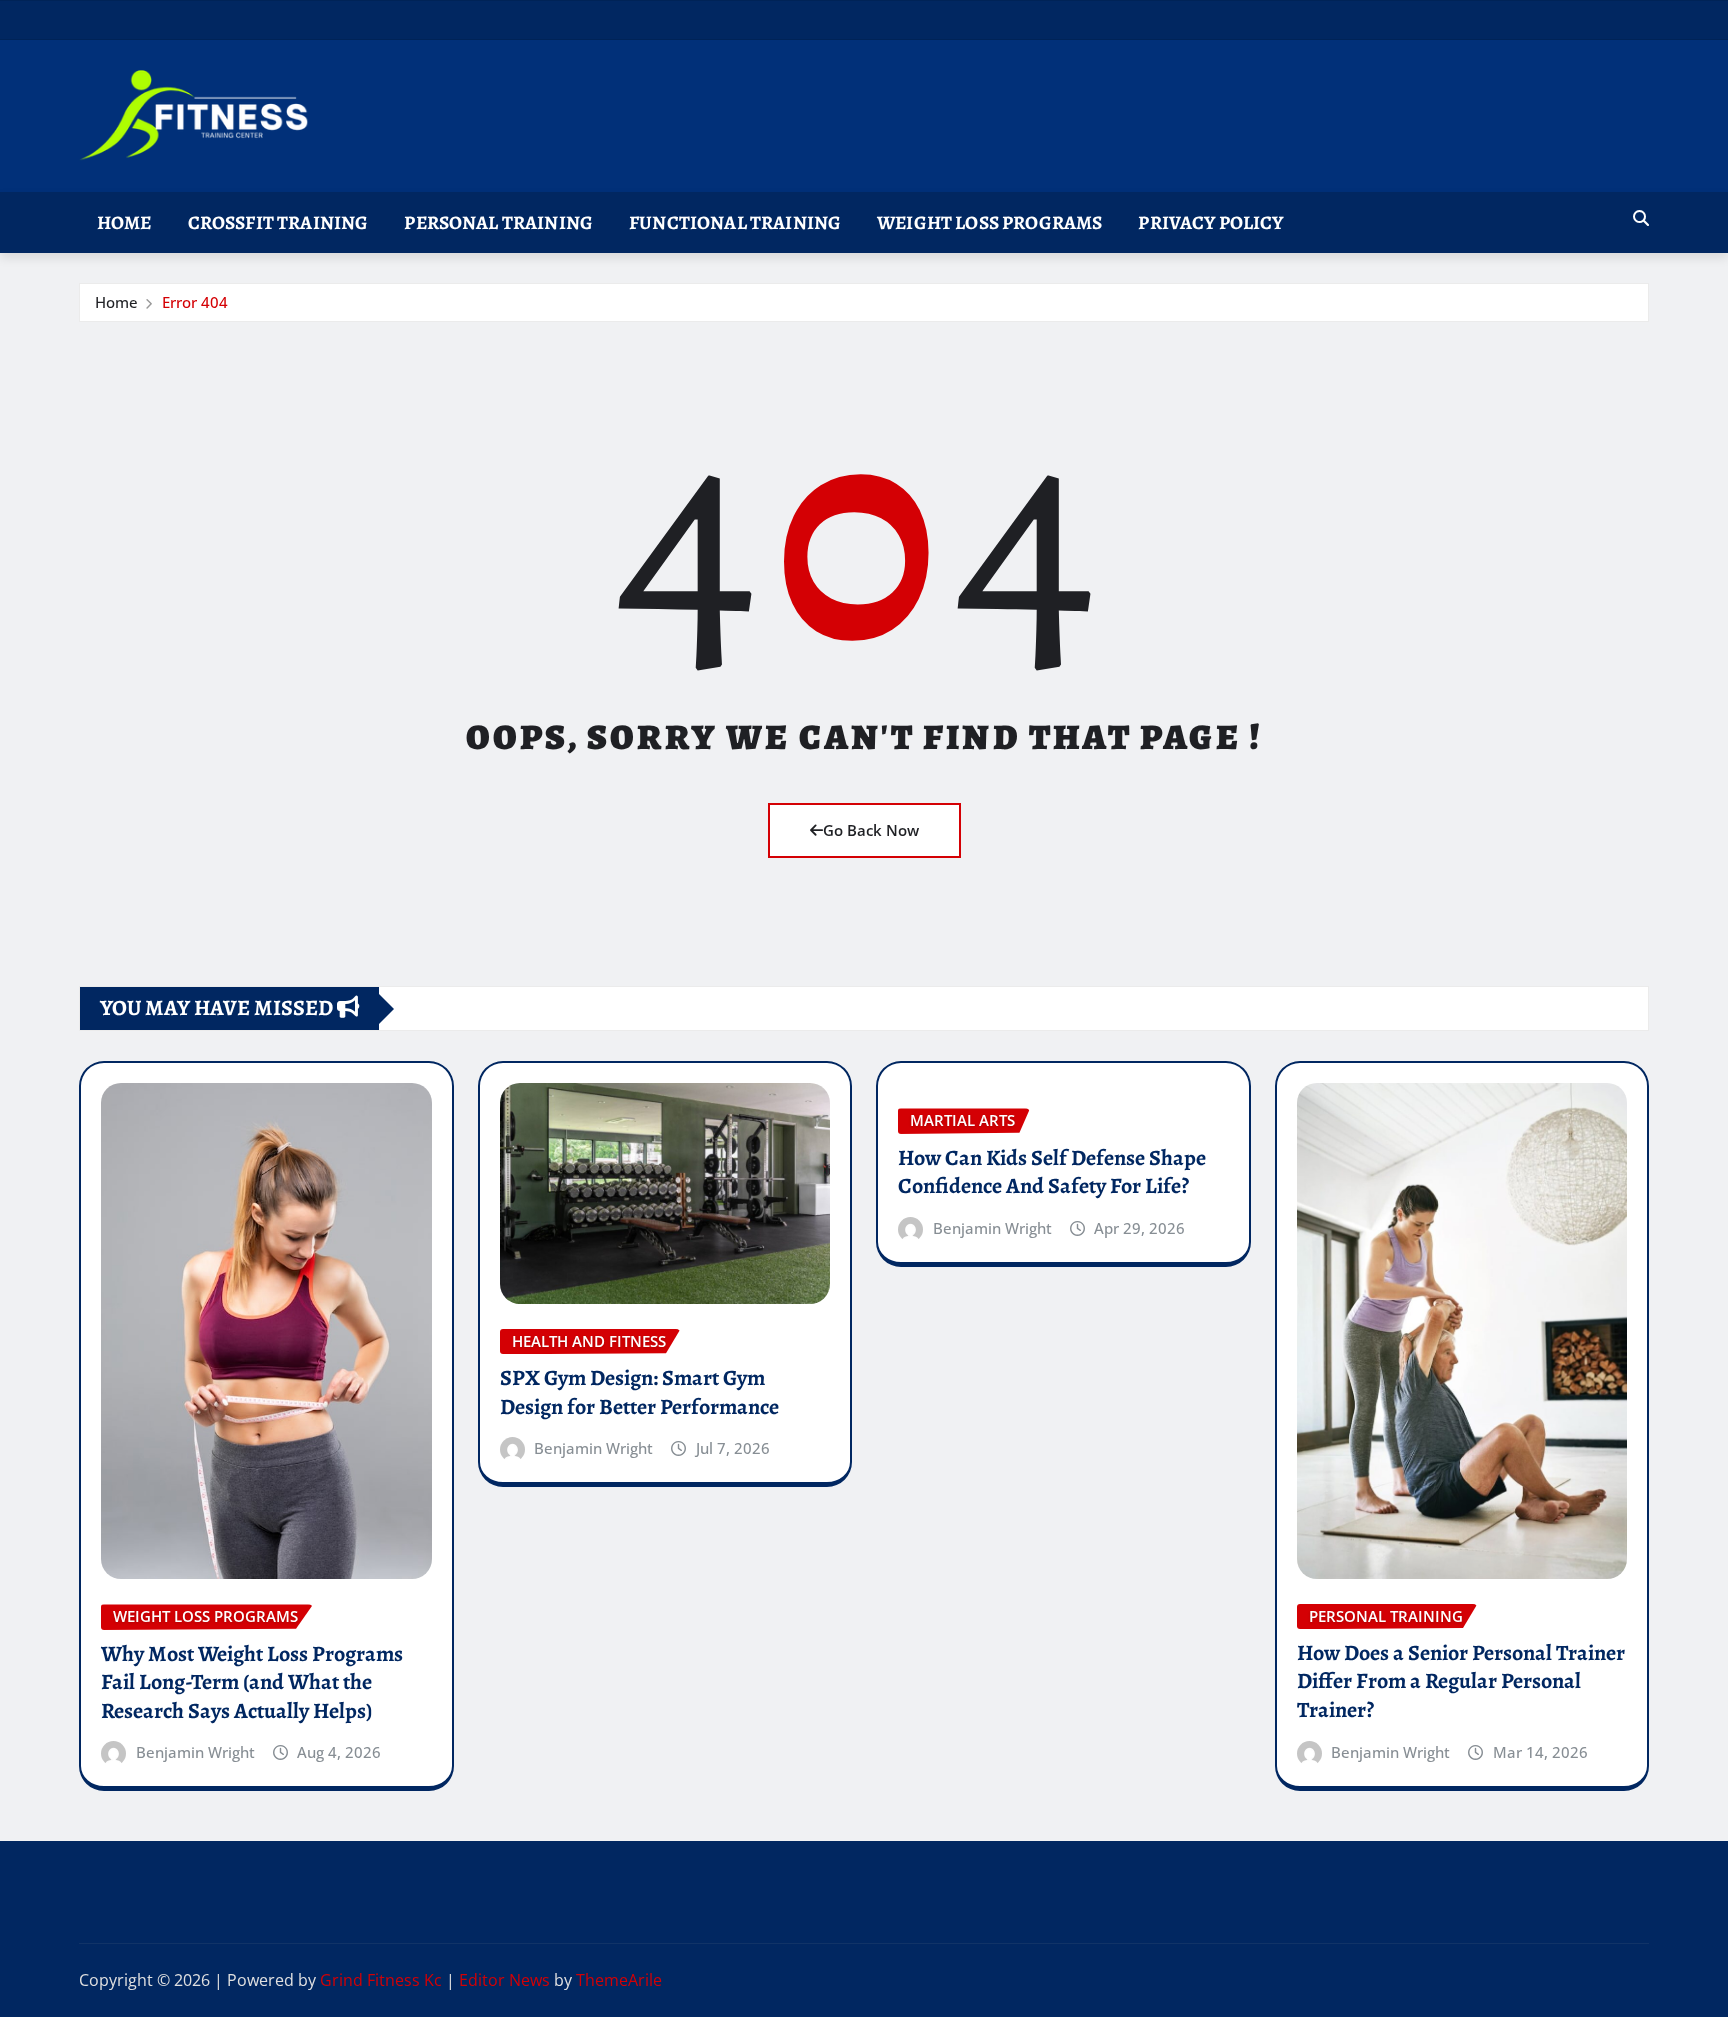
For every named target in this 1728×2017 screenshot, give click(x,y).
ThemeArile (619, 1980)
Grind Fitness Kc (381, 1980)
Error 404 (195, 302)
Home (124, 222)
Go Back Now (871, 830)
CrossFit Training (278, 222)
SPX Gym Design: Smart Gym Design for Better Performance (639, 1392)
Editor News (504, 1980)
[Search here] (1641, 218)
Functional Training (735, 222)
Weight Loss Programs (989, 222)
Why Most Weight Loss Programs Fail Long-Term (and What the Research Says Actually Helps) (252, 1682)
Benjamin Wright (195, 1752)
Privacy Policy (1210, 222)
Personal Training (498, 222)
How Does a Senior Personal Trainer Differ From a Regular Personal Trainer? (1461, 1681)
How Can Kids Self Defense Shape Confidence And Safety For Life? (1052, 1172)
